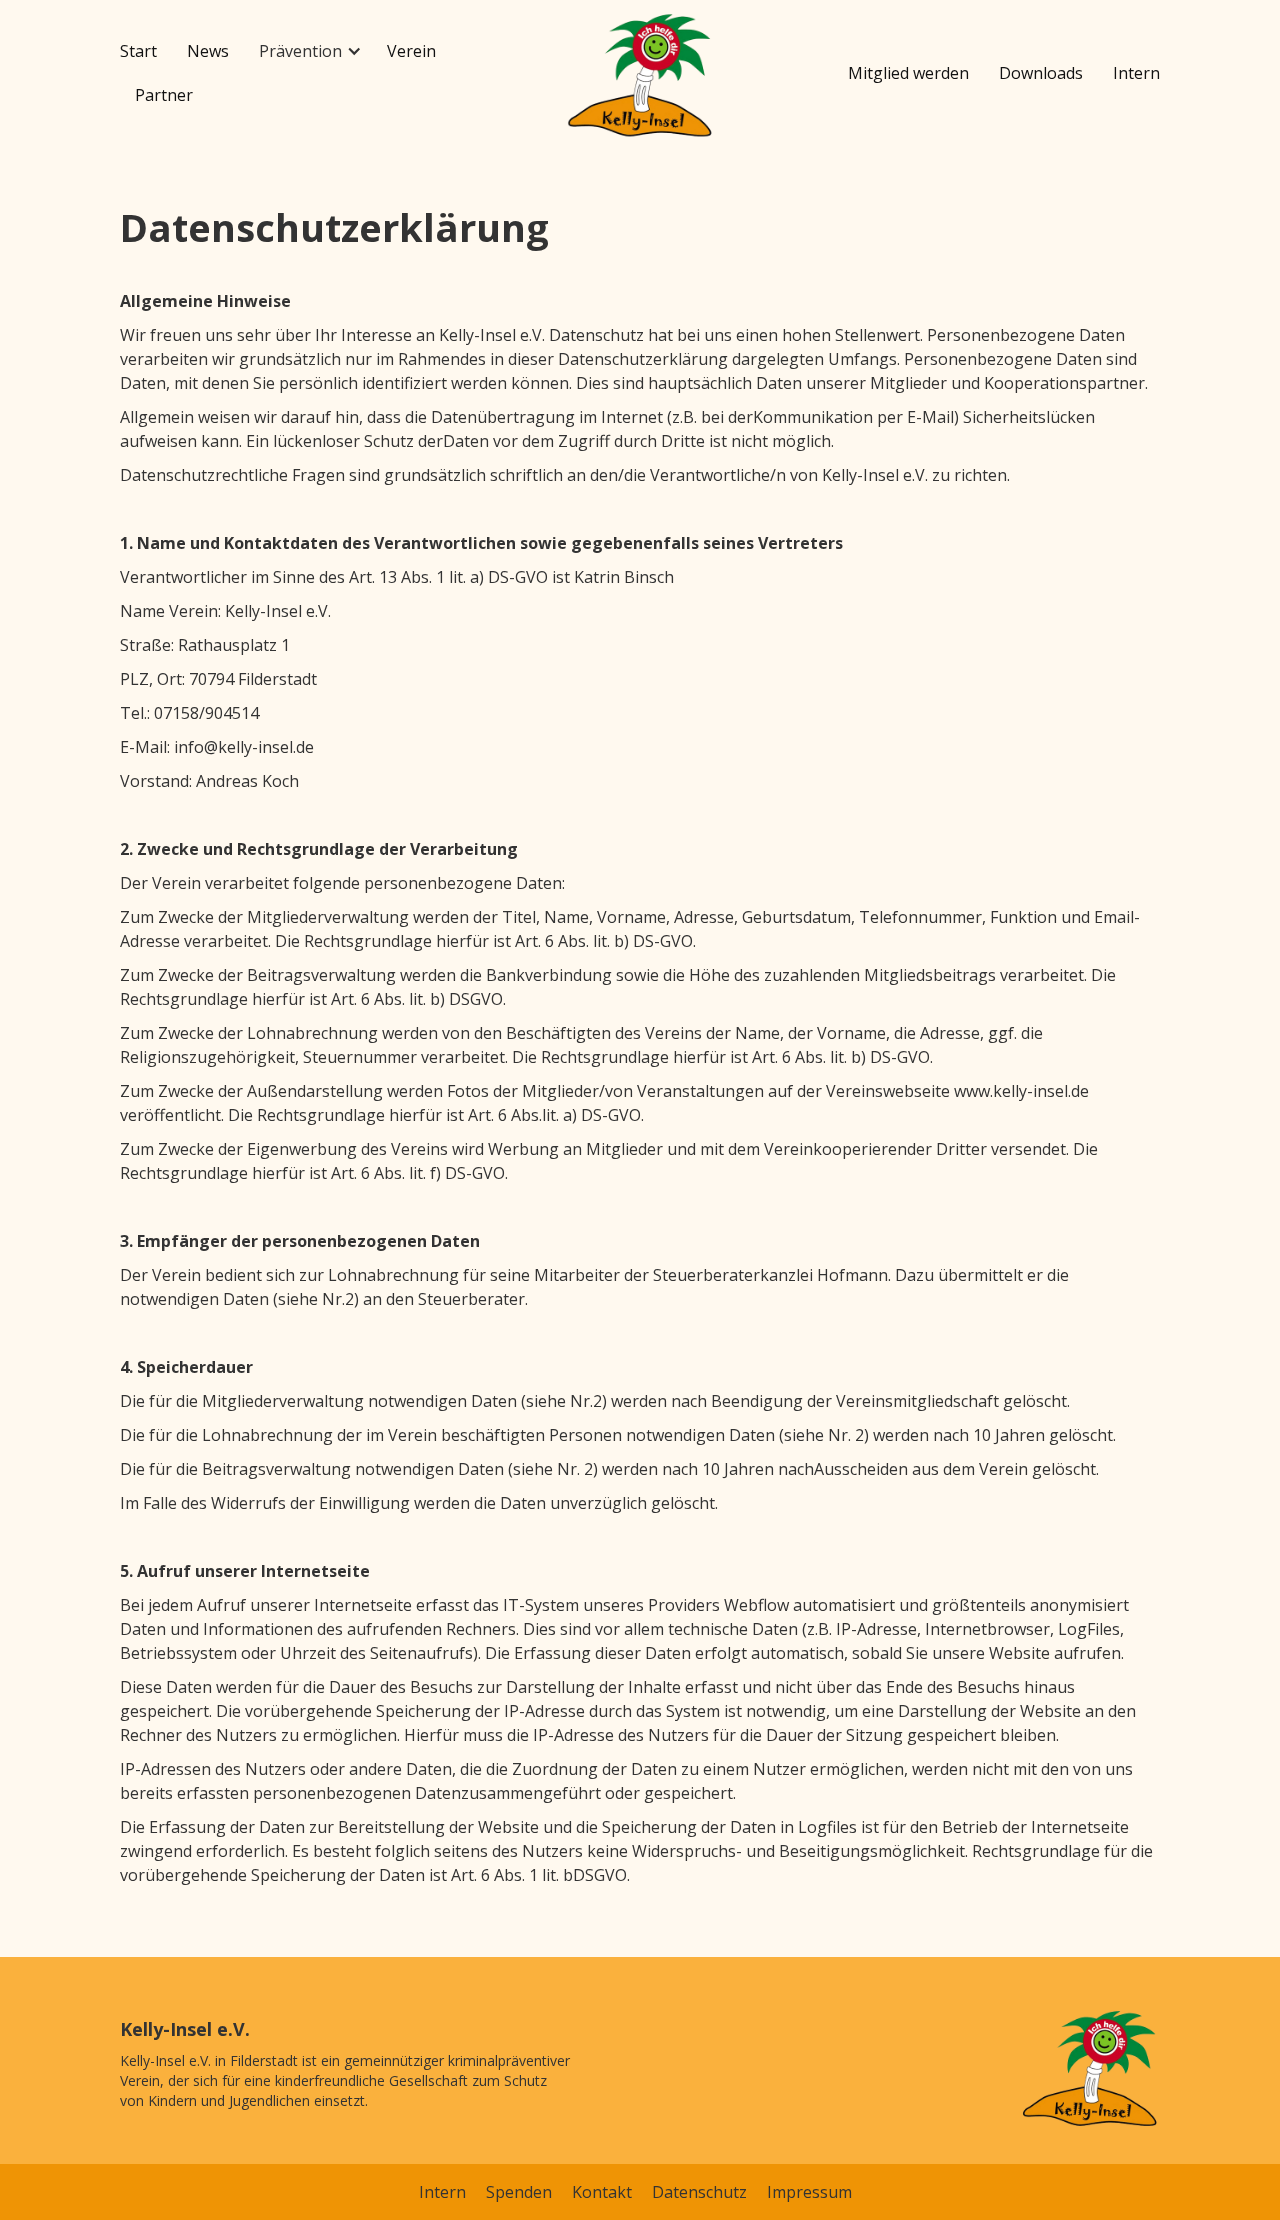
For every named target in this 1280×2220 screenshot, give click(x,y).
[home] (640, 77)
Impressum (809, 2192)
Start (138, 51)
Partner (164, 95)
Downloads (1041, 73)
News (208, 51)
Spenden (519, 2192)
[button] (308, 51)
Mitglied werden (908, 73)
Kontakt (602, 2192)
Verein (411, 51)
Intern (1136, 73)
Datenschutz (699, 2192)
